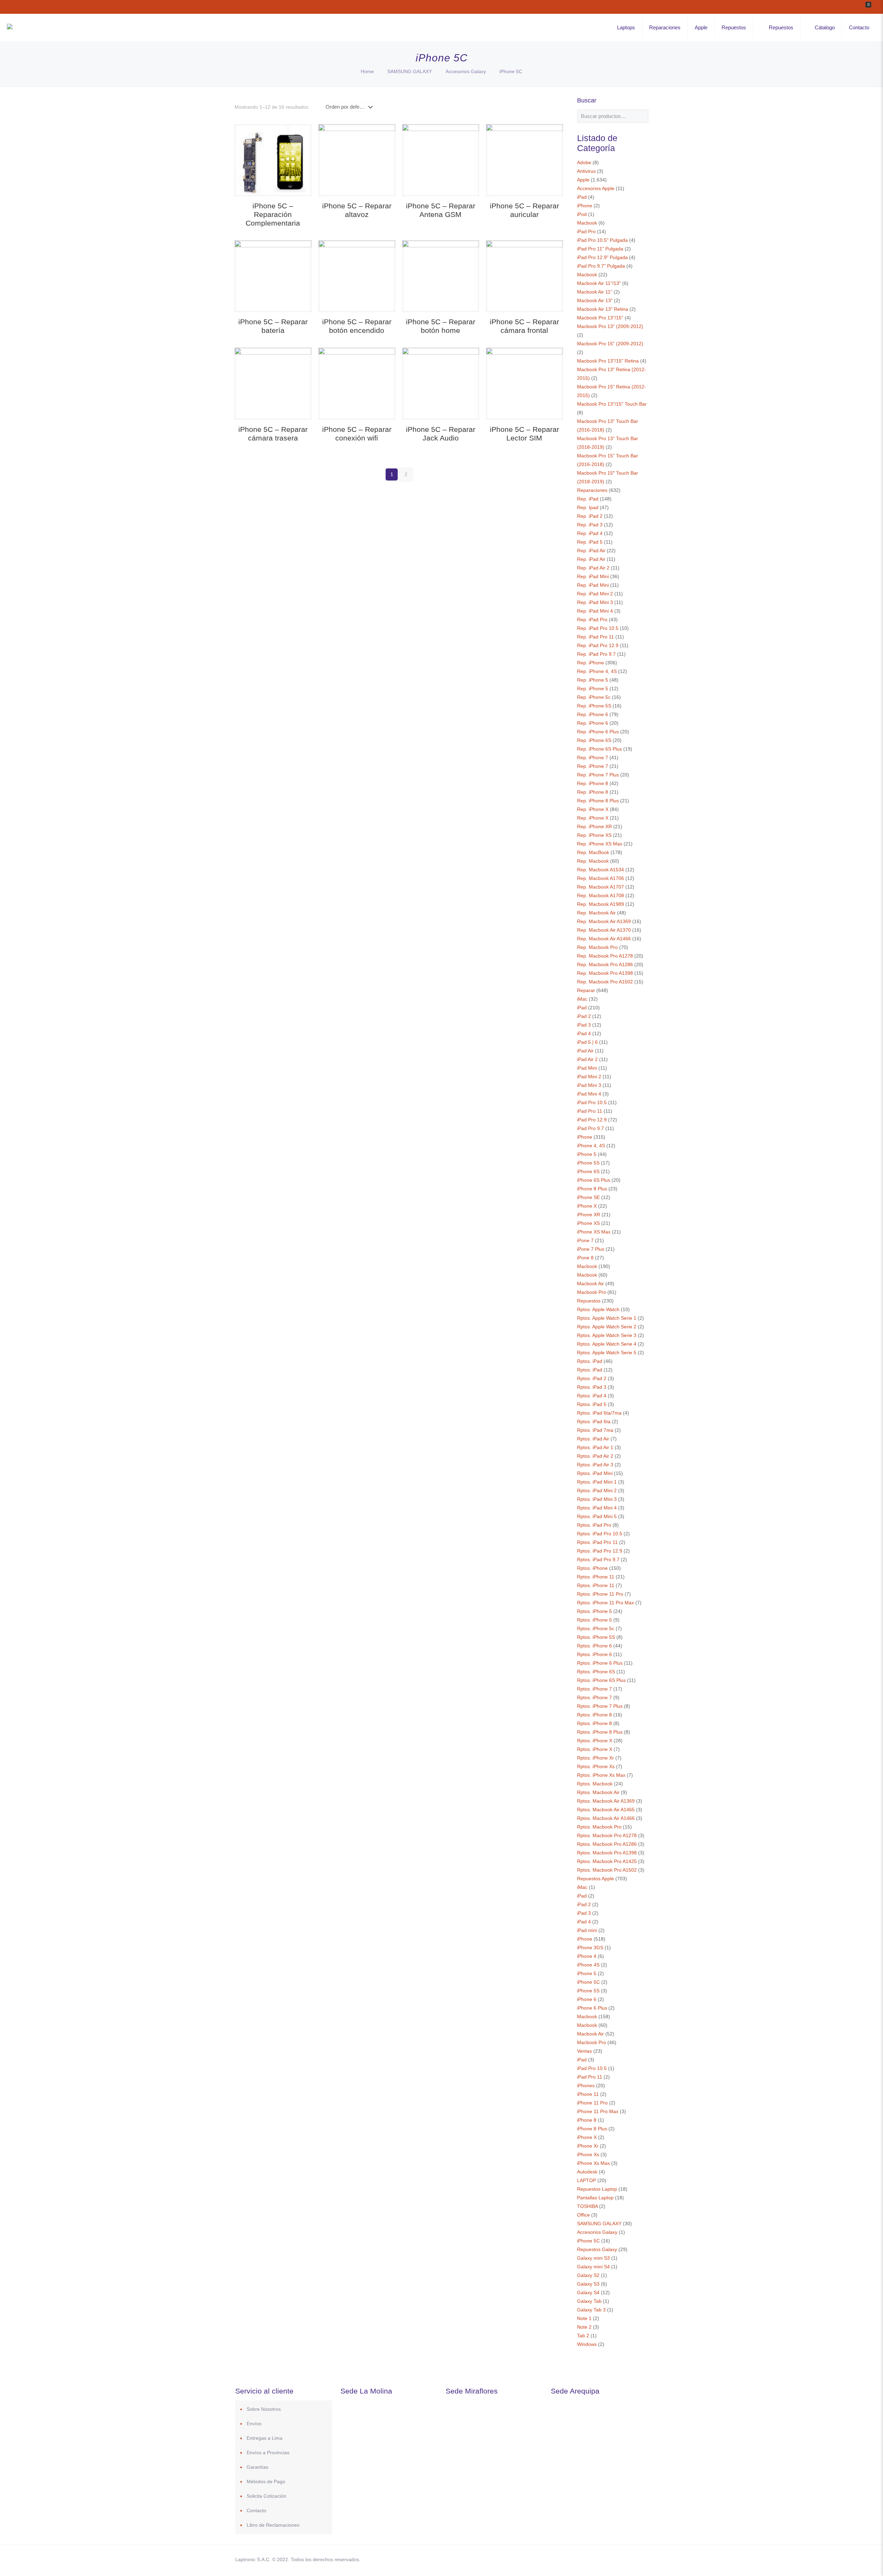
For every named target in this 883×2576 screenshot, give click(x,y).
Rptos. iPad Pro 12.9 (600, 1551)
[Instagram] (613, 2559)
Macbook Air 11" (595, 292)
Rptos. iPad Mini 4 (597, 1508)
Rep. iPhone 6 (593, 714)
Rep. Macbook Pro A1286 (605, 964)
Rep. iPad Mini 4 (595, 611)
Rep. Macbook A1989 (601, 904)
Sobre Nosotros (264, 2409)
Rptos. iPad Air (593, 1439)
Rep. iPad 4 (590, 533)
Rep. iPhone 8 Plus (598, 801)
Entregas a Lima (265, 2438)
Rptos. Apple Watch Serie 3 (607, 1335)
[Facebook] (576, 2559)
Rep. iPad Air (591, 551)
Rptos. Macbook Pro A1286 (607, 1844)
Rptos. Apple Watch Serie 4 (607, 1344)
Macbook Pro (592, 1292)
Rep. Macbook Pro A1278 (605, 956)
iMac (582, 999)
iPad (582, 197)
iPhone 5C (588, 1982)
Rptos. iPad (590, 1361)
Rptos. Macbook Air (598, 1792)
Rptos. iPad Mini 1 (597, 1482)
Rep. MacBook (593, 852)
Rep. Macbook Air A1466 (604, 939)
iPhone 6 (587, 1999)
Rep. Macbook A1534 (601, 870)
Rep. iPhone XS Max (600, 844)
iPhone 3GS (590, 1948)
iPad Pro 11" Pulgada (600, 249)
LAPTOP (587, 2180)
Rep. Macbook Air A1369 (604, 921)
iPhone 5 (587, 1154)
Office (583, 2215)
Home (367, 71)
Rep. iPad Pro (592, 620)
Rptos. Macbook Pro (599, 1827)
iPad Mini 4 (589, 1094)
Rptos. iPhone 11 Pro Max (606, 1603)
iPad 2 (584, 1016)
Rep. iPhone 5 (593, 680)
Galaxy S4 (588, 2292)
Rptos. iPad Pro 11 (597, 1542)
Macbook (587, 223)
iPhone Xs (588, 2154)
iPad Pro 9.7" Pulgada (601, 266)
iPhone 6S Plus (594, 1180)
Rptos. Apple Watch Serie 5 (607, 1353)
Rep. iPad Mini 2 (595, 594)
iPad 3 (584, 1025)
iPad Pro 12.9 (592, 1120)
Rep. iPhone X (593, 809)
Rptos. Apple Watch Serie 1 (607, 1318)
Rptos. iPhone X (595, 1741)
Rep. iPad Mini (593, 576)
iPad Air (585, 1051)
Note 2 (584, 2327)
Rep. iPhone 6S (594, 740)
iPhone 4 (587, 1956)
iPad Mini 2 (589, 1077)
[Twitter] (586, 2559)
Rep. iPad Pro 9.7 (596, 654)
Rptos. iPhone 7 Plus (600, 1706)
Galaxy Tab (589, 2301)
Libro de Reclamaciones (273, 2525)
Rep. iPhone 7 (593, 757)
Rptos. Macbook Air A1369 (606, 1801)
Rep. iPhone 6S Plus (599, 749)
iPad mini (587, 1930)
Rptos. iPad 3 (592, 1387)
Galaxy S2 (588, 2275)
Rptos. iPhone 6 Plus (600, 1663)
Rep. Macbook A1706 (601, 878)
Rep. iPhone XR (594, 826)
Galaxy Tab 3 (591, 2310)
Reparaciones (592, 490)
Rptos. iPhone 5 (594, 1611)
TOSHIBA (587, 2206)
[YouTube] (595, 2559)
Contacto (256, 2510)
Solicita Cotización (266, 2496)
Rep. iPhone (591, 663)
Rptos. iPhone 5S (596, 1637)
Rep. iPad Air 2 (593, 568)
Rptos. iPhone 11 (596, 1577)
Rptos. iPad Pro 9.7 (598, 1559)
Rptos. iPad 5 (592, 1404)
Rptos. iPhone (592, 1568)
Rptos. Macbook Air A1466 (606, 1818)
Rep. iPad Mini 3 (595, 602)
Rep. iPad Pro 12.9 (598, 645)
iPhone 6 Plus (592, 2008)
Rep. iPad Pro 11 (596, 637)
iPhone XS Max (594, 1232)
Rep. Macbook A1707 (601, 887)
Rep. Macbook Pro (597, 947)
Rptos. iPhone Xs (596, 1766)
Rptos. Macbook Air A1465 (606, 1810)
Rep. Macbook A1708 (601, 895)
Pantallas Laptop (595, 2198)
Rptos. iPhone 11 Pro (600, 1594)
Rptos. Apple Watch (598, 1309)
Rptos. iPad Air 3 (595, 1465)
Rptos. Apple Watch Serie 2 (607, 1327)
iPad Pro (586, 231)
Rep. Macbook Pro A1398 (605, 973)
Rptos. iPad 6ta (594, 1421)
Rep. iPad (588, 499)
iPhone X (587, 1206)
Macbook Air (591, 1284)
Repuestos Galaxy (597, 2249)
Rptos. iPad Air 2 (595, 1456)
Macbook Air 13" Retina (603, 309)
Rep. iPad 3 (590, 525)
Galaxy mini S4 (593, 2267)
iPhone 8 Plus (592, 1189)
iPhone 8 (587, 2120)
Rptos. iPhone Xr (596, 1758)
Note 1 (584, 2318)
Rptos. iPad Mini (595, 1473)
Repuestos (589, 1301)
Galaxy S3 (588, 2284)
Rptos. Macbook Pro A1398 (607, 1853)
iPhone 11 (588, 2094)
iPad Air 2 (587, 1059)
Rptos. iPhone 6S (596, 1672)
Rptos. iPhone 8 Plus (600, 1732)
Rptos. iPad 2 (592, 1378)
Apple (583, 180)
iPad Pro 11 (590, 1111)
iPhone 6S (588, 1171)
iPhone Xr (588, 2146)
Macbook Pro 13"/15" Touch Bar (612, 404)
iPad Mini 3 (589, 1085)
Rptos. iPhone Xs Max (601, 1775)
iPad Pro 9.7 (591, 1128)
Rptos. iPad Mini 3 (597, 1499)
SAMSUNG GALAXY (410, 71)
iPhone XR (589, 1215)
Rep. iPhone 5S (594, 706)
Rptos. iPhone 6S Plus (601, 1680)
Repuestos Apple (596, 1879)
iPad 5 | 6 (587, 1042)
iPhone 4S (588, 1965)
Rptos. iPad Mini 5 (597, 1516)
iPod (582, 214)
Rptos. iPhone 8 (594, 1715)
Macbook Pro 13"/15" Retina (608, 361)
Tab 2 (583, 2336)
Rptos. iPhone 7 (594, 1689)
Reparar (586, 990)
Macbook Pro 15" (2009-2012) (610, 344)
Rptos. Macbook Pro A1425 (607, 1861)
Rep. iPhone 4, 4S (597, 671)
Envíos (254, 2424)
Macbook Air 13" (595, 300)
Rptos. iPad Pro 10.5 (600, 1534)
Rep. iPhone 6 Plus (598, 732)
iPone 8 (585, 1258)
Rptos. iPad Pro (594, 1525)
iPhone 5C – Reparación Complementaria (273, 214)
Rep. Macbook (593, 861)
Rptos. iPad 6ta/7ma (599, 1413)
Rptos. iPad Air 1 (595, 1447)
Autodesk (587, 2172)
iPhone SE (588, 1197)
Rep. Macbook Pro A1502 (605, 982)
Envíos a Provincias (268, 2453)
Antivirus (586, 171)
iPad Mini (587, 1068)
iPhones (586, 2085)
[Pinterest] (604, 2559)
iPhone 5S (588, 1163)
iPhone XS (588, 1223)
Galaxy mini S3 (593, 2258)
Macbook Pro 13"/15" (600, 318)
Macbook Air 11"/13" (599, 283)
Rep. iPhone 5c (594, 697)
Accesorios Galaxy (466, 71)
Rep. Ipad (588, 507)
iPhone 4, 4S (591, 1146)
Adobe (584, 162)
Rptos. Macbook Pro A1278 (607, 1835)
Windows (587, 2344)
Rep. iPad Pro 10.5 (598, 628)
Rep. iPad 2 (590, 516)
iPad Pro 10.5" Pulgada (602, 240)
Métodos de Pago (266, 2481)
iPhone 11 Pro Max (598, 2111)
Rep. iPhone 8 (593, 783)
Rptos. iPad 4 (592, 1396)
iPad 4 (584, 1033)
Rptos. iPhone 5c (596, 1628)
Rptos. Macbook (595, 1784)
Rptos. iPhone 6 (594, 1646)
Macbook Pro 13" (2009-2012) (610, 326)
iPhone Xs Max (593, 2163)
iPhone (585, 206)
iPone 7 (585, 1240)
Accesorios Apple (596, 188)
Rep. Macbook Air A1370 (604, 930)
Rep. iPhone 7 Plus (598, 775)
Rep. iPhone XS (594, 835)
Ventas (584, 2051)
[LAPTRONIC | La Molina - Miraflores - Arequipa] (10, 28)
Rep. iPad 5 (590, 542)
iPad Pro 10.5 (592, 1102)
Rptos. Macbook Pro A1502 (607, 1870)
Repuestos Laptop (597, 2189)
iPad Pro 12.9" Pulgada (602, 257)
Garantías (257, 2467)
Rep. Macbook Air (596, 913)
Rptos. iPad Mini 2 (597, 1490)
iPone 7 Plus (591, 1249)
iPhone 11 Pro (592, 2103)
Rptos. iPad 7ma (595, 1430)
